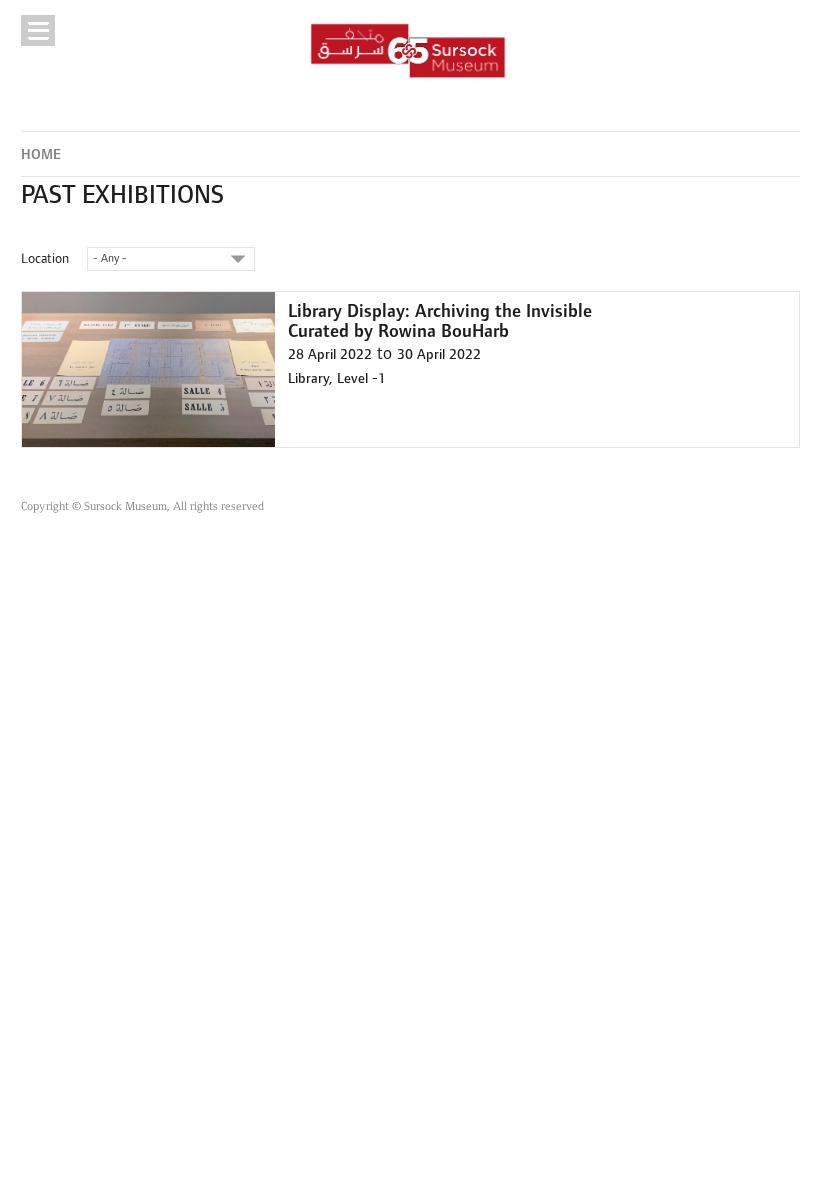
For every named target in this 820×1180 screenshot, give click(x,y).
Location (45, 258)
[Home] (409, 50)
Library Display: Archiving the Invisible (440, 311)
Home (41, 154)
